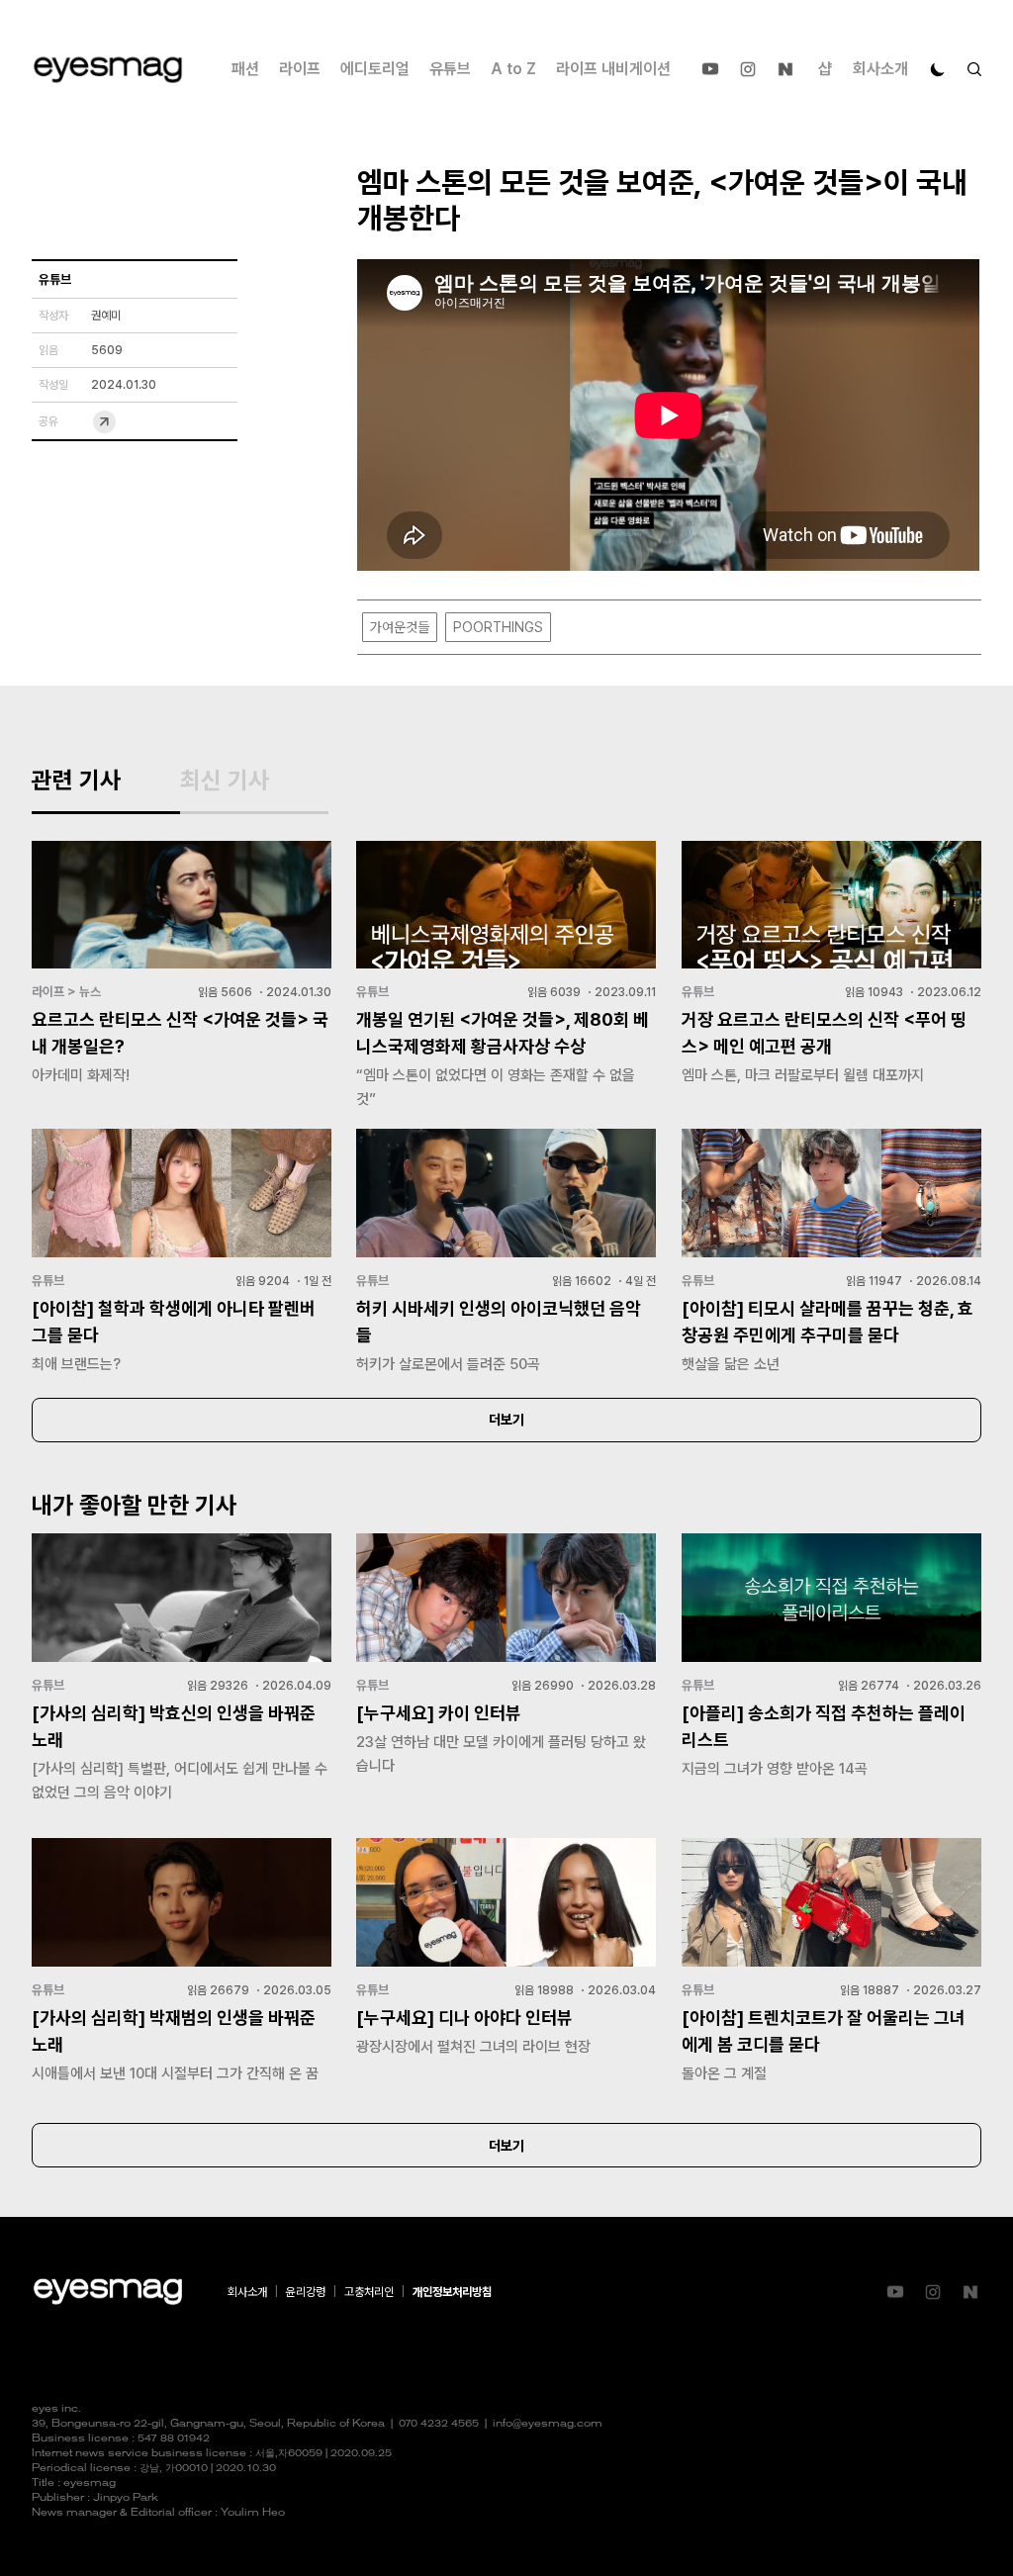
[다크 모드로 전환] (938, 69)
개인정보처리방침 (452, 2292)
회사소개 (880, 69)
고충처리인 (369, 2292)
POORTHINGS (498, 627)
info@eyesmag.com (548, 2424)
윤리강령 (306, 2292)
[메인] (108, 70)
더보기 (506, 1420)
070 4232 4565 (439, 2424)
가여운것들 (400, 627)
